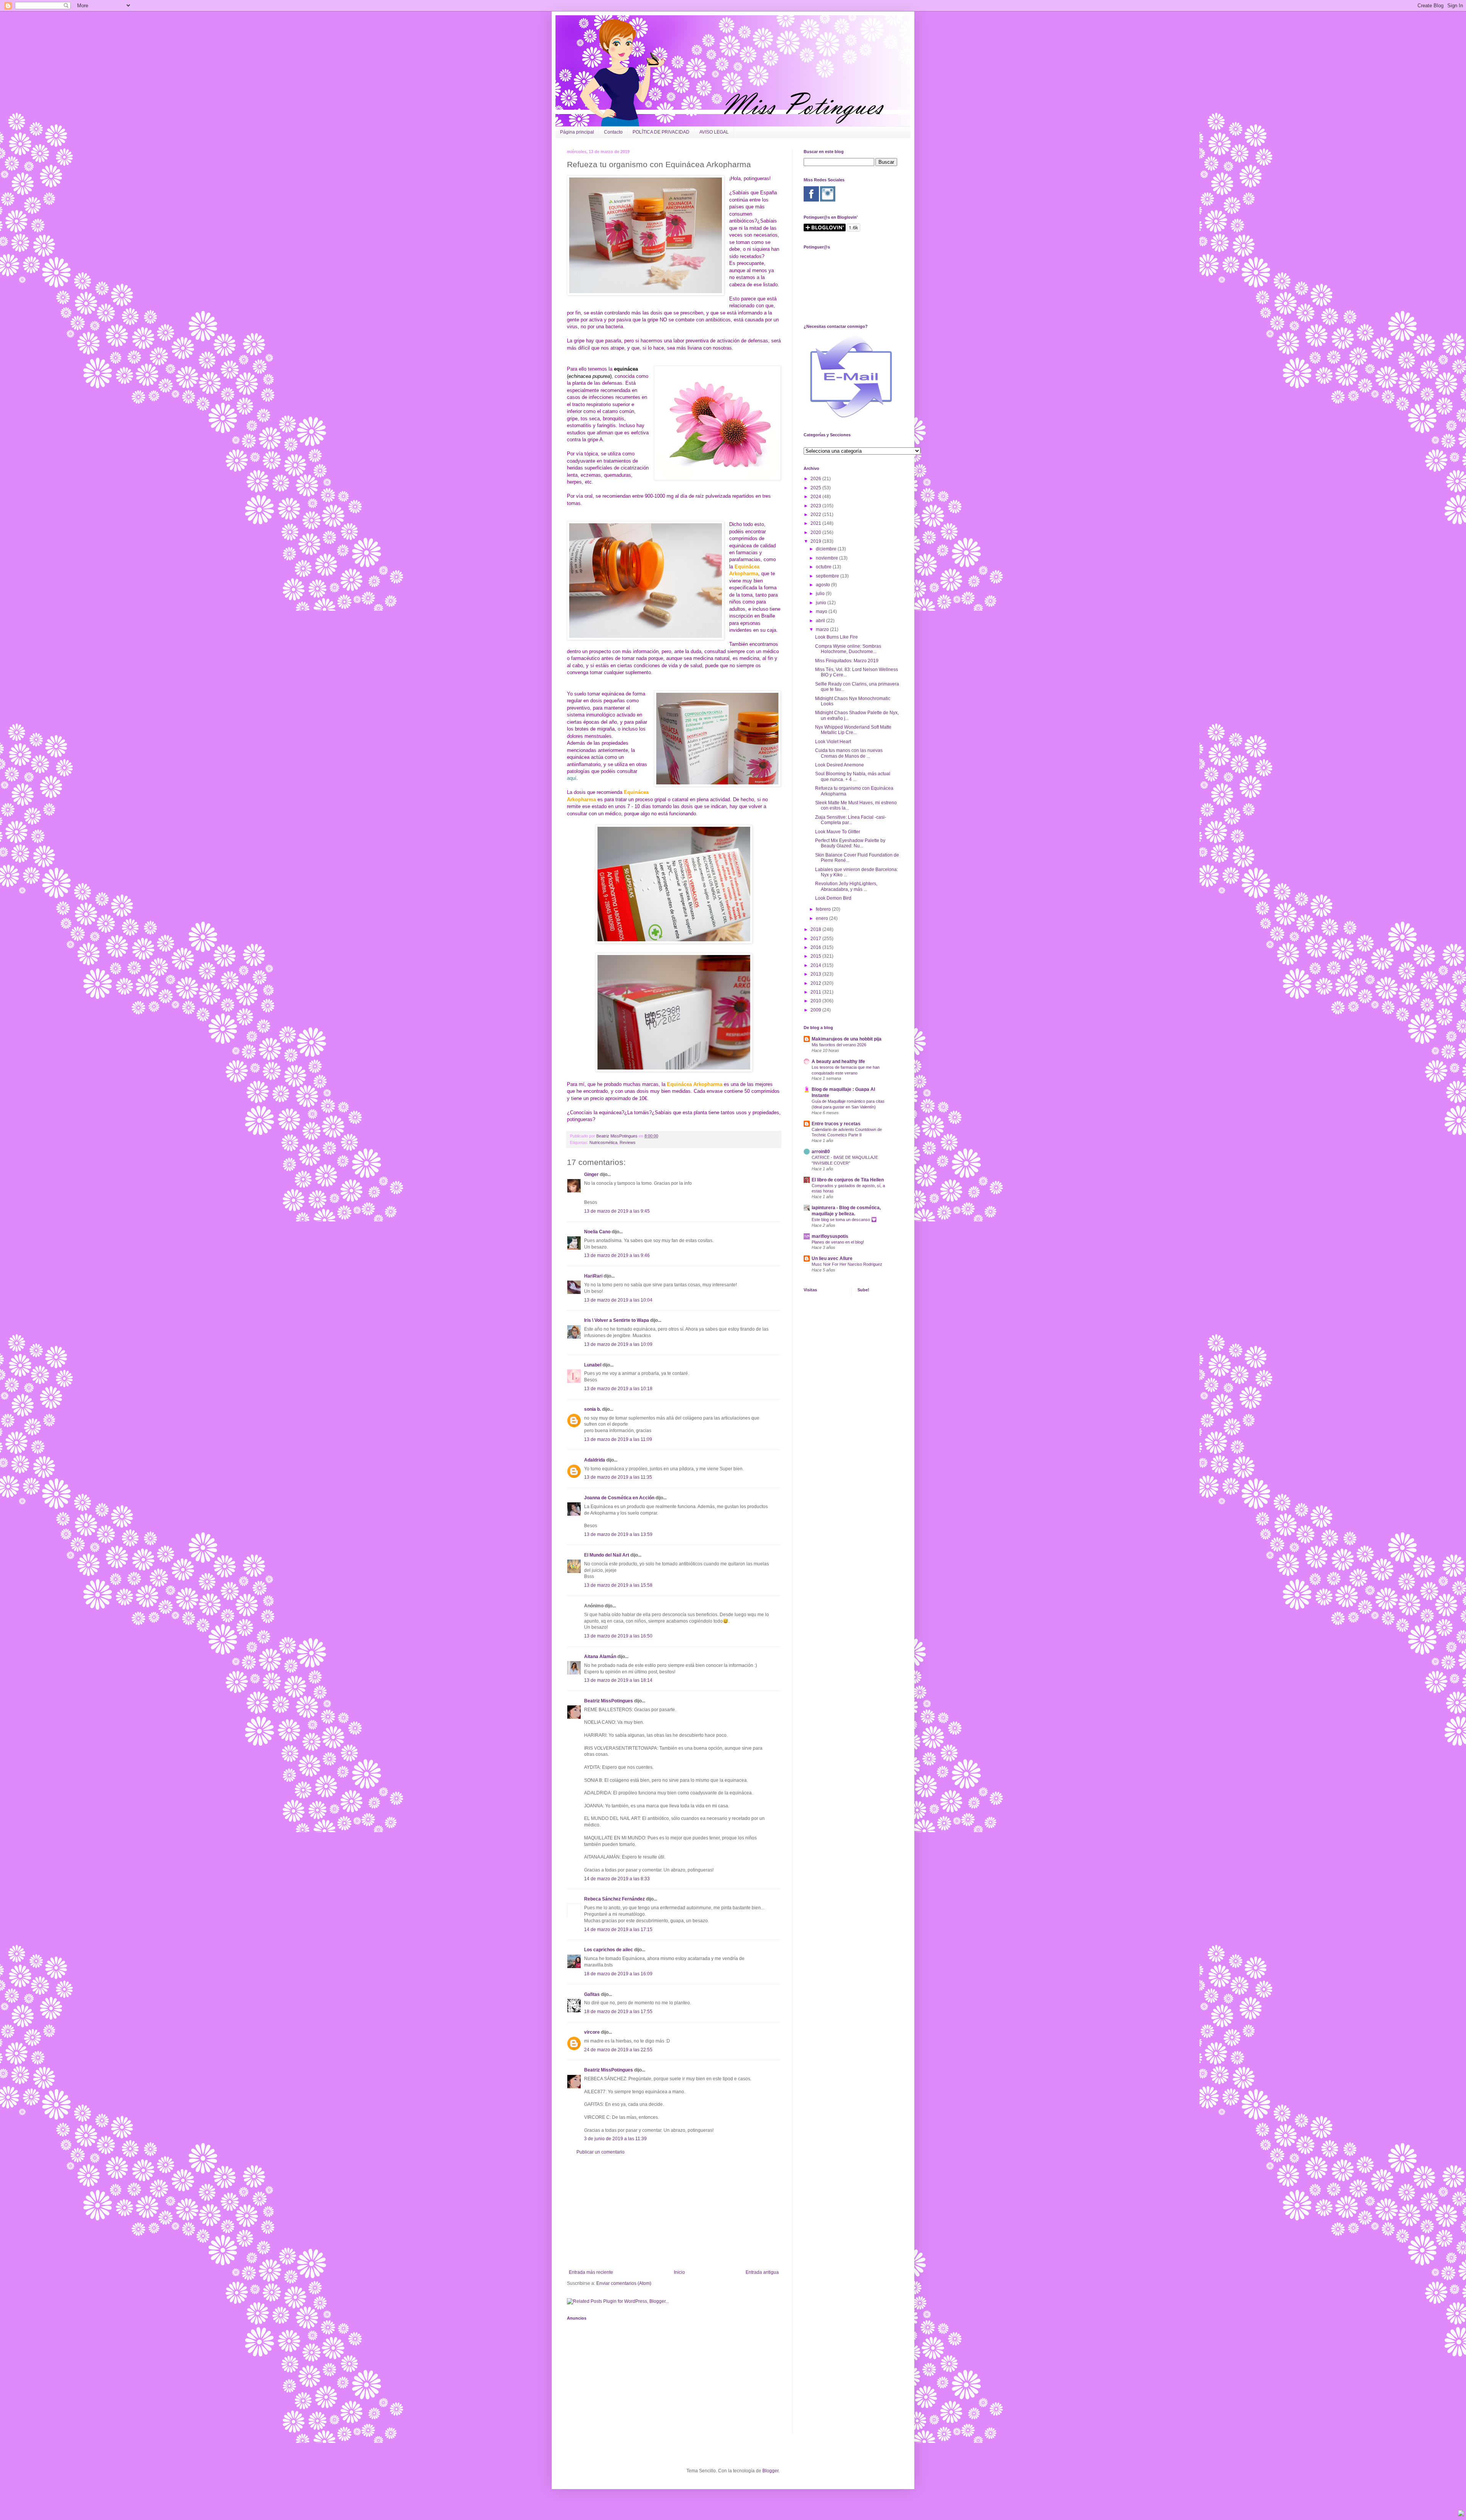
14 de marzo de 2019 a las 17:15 (618, 1930)
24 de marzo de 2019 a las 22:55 (618, 2050)
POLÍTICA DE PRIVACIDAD (661, 132)
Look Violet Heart (833, 742)
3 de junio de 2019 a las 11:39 (615, 2139)
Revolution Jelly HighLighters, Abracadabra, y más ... (846, 886)
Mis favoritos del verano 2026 (839, 1045)
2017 (816, 939)
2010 (816, 1001)
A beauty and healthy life (838, 1062)
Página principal (577, 132)
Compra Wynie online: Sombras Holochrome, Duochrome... (848, 649)
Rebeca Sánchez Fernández (614, 1899)
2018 (816, 929)
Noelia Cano (597, 1232)
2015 (816, 956)
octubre (824, 567)
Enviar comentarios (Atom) (624, 2283)
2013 (816, 974)
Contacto (613, 132)
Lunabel (593, 1365)
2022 (816, 515)
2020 (816, 532)
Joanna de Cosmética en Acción (619, 1498)
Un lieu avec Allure (832, 1258)
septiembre (828, 576)
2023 (816, 506)
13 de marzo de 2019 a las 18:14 (618, 1680)
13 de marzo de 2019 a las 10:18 (618, 1389)
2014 (816, 965)
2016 (816, 947)
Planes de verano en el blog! (838, 1242)
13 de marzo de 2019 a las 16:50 (618, 1636)
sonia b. (593, 1409)
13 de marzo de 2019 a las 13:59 (618, 1534)
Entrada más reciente (591, 2272)
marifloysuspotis (830, 1236)
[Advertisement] (674, 2212)
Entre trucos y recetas (836, 1124)
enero (823, 918)
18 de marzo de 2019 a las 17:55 (618, 2012)
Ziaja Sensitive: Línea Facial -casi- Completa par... (851, 820)
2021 (816, 523)
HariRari (593, 1276)
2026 (816, 479)
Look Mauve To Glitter (838, 832)
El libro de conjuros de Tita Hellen (848, 1180)
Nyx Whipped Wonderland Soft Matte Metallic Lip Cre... (853, 730)
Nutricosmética (603, 1142)
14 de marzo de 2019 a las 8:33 (617, 1879)
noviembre (827, 558)
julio (821, 594)
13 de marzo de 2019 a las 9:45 (617, 1211)
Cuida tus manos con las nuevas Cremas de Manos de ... (849, 753)
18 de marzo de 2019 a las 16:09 (618, 1974)
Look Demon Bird (833, 898)
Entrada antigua (762, 2272)
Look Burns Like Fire (836, 637)
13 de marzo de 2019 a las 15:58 (618, 1585)
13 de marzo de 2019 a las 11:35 (618, 1477)
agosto (823, 585)
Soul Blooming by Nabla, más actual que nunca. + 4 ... (853, 776)
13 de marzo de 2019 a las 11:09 (618, 1439)
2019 (816, 541)
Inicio (679, 2272)
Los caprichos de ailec (609, 1950)
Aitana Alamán (600, 1657)
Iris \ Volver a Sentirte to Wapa (617, 1320)
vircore (592, 2032)
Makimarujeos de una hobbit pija (847, 1039)
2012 (816, 983)
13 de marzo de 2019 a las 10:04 (618, 1300)
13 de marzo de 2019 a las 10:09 (618, 1344)
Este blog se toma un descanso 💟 (844, 1220)
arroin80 (821, 1152)
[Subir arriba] (1461, 2514)
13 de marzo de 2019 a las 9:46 (617, 1255)
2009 (816, 1010)
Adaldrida (595, 1460)
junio (822, 603)
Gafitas (592, 1994)
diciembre (827, 549)
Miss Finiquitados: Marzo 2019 (847, 661)
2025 (816, 488)
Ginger (591, 1174)
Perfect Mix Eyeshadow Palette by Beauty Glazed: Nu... (850, 843)
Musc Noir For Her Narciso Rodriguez (847, 1264)
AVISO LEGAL (714, 132)
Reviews (628, 1142)
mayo (822, 611)
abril (821, 621)
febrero (824, 909)
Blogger (770, 2471)
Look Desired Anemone (840, 765)
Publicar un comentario (601, 2152)
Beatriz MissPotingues (618, 1136)
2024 (816, 497)
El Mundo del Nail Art (607, 1555)
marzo (823, 629)
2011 (816, 992)
